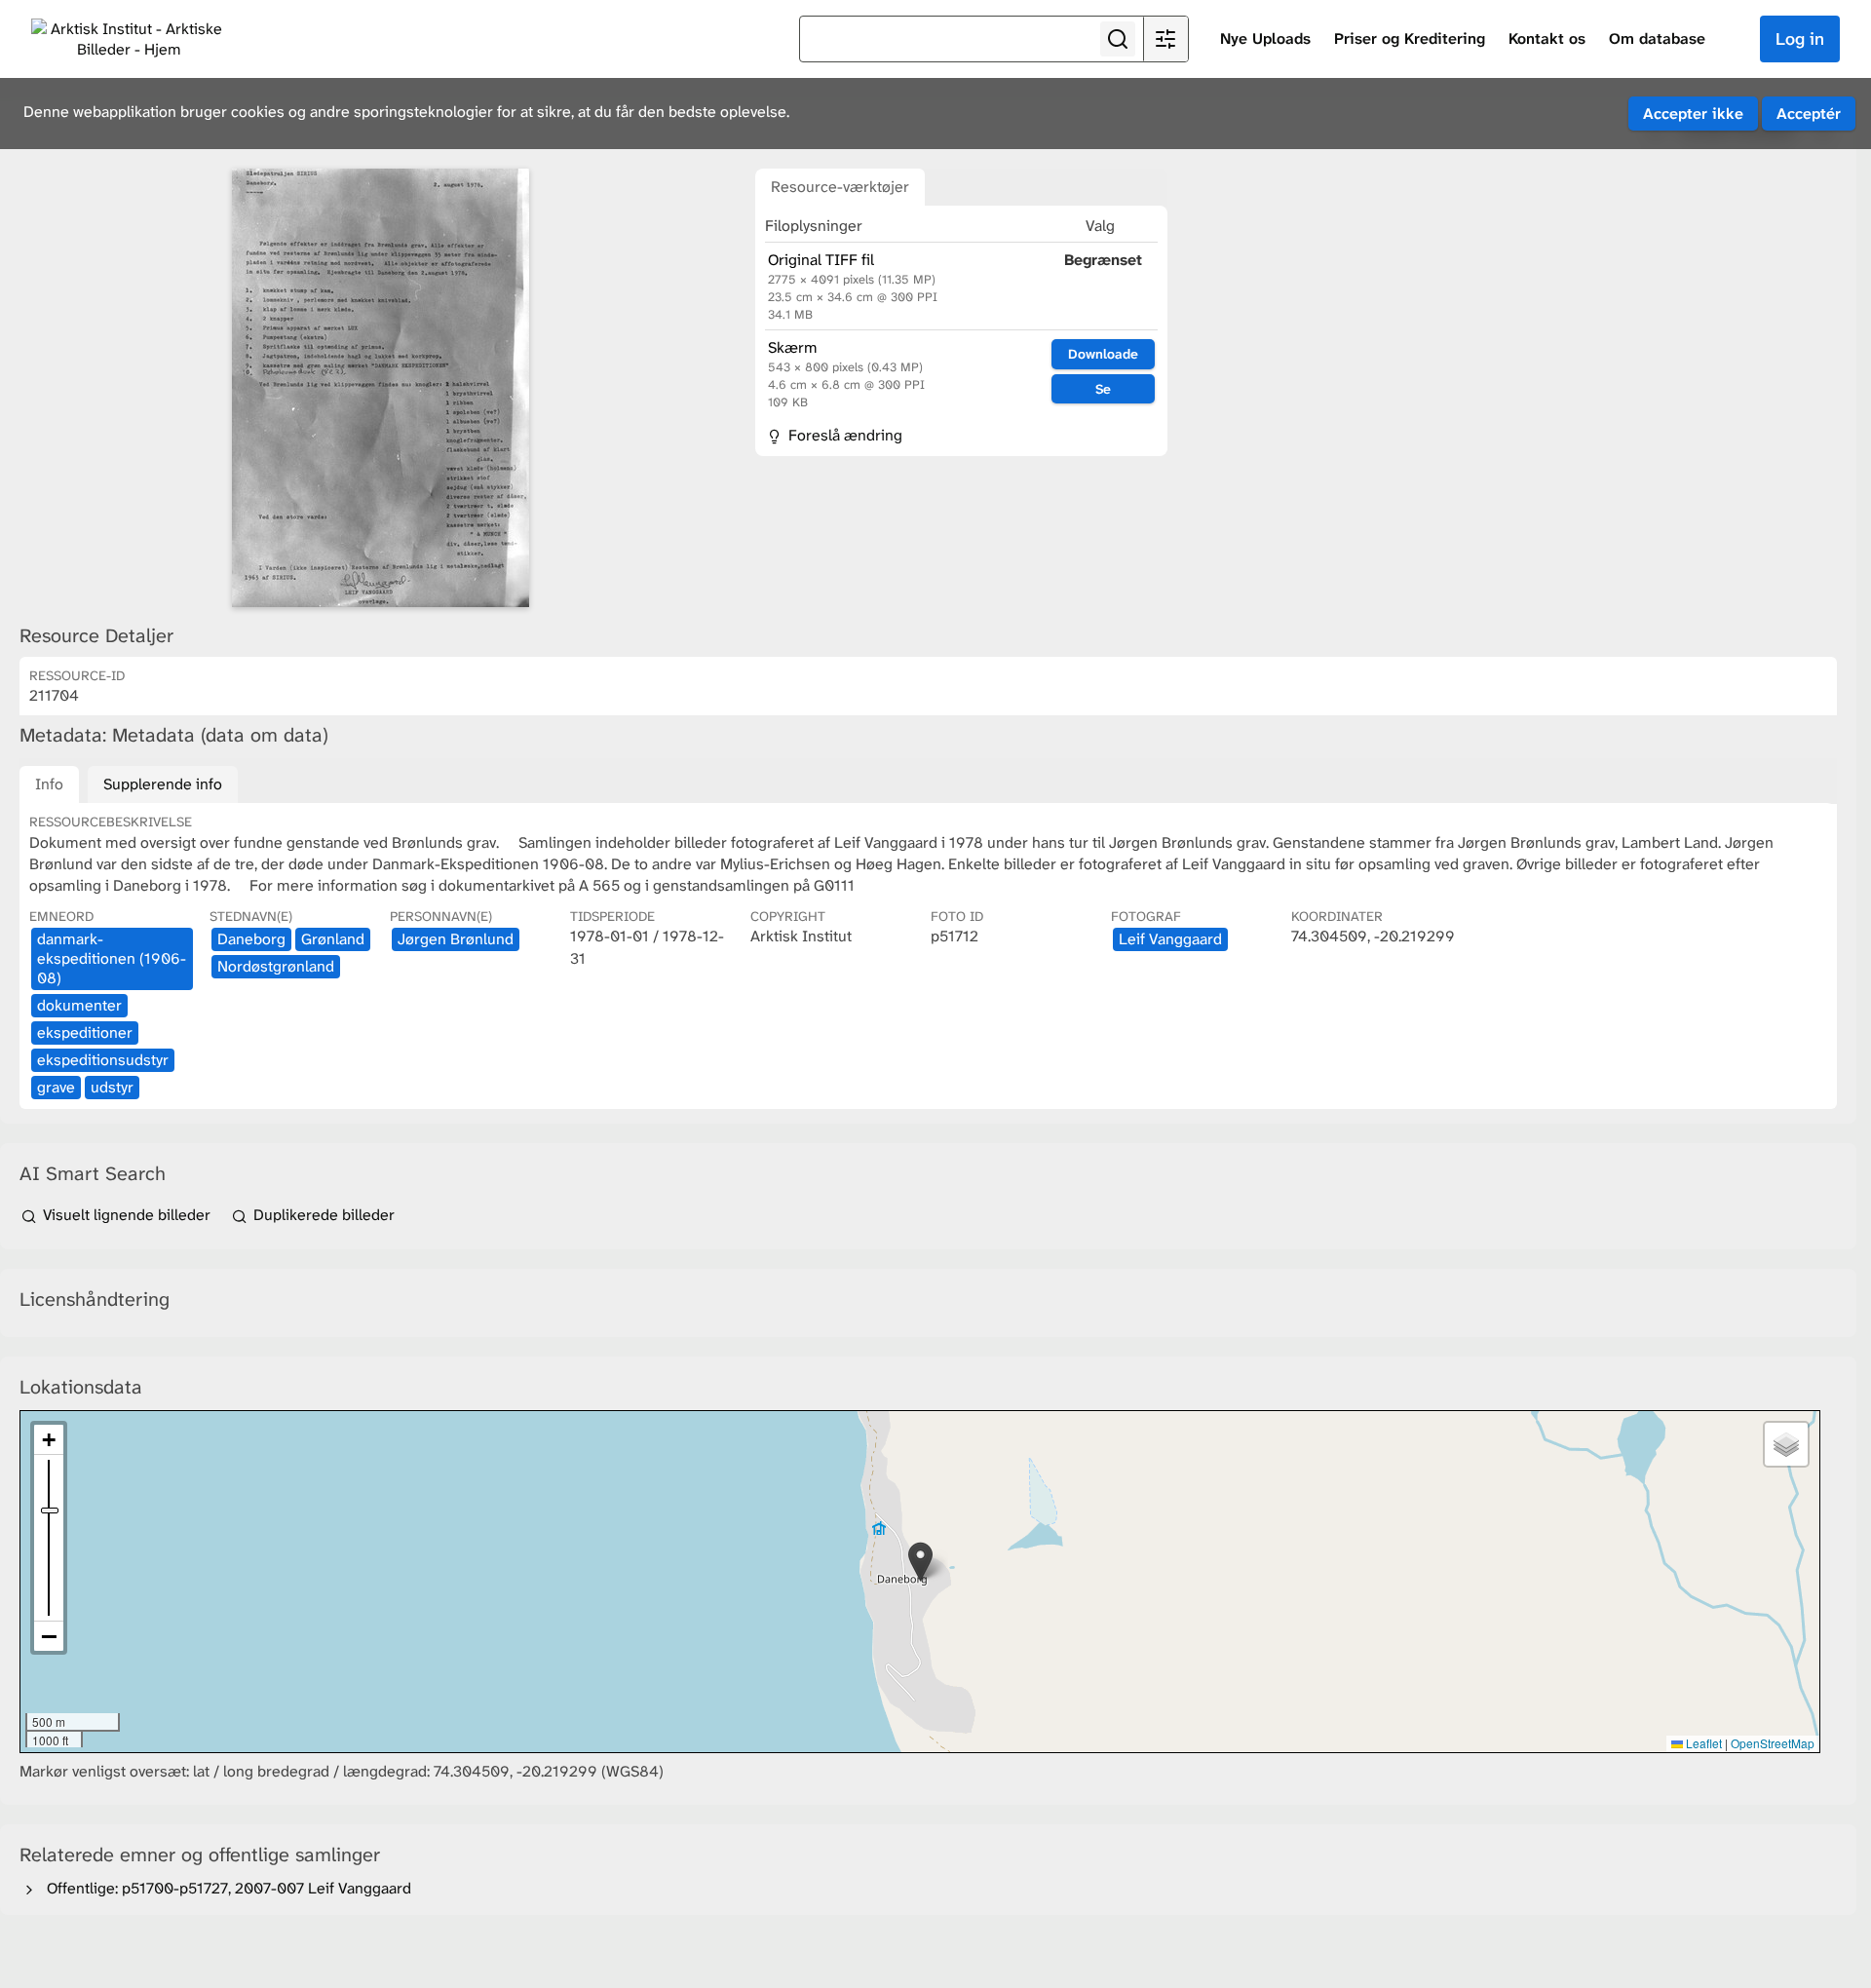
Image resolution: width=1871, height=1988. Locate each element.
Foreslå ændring (843, 435)
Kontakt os (1547, 38)
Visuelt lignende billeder (127, 1215)
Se (1103, 389)
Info (49, 784)
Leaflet (1702, 1743)
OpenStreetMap (1773, 1743)
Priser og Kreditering (1410, 38)
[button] (920, 1562)
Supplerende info (163, 784)
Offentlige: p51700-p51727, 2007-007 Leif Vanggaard (225, 1888)
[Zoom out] (49, 1636)
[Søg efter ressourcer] (1118, 39)
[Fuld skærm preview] (380, 388)
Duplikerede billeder (322, 1215)
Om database (1657, 38)
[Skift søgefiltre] (1165, 39)
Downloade (1103, 354)
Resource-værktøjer (840, 187)
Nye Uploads (1265, 38)
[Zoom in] (49, 1440)
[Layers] (1786, 1444)
